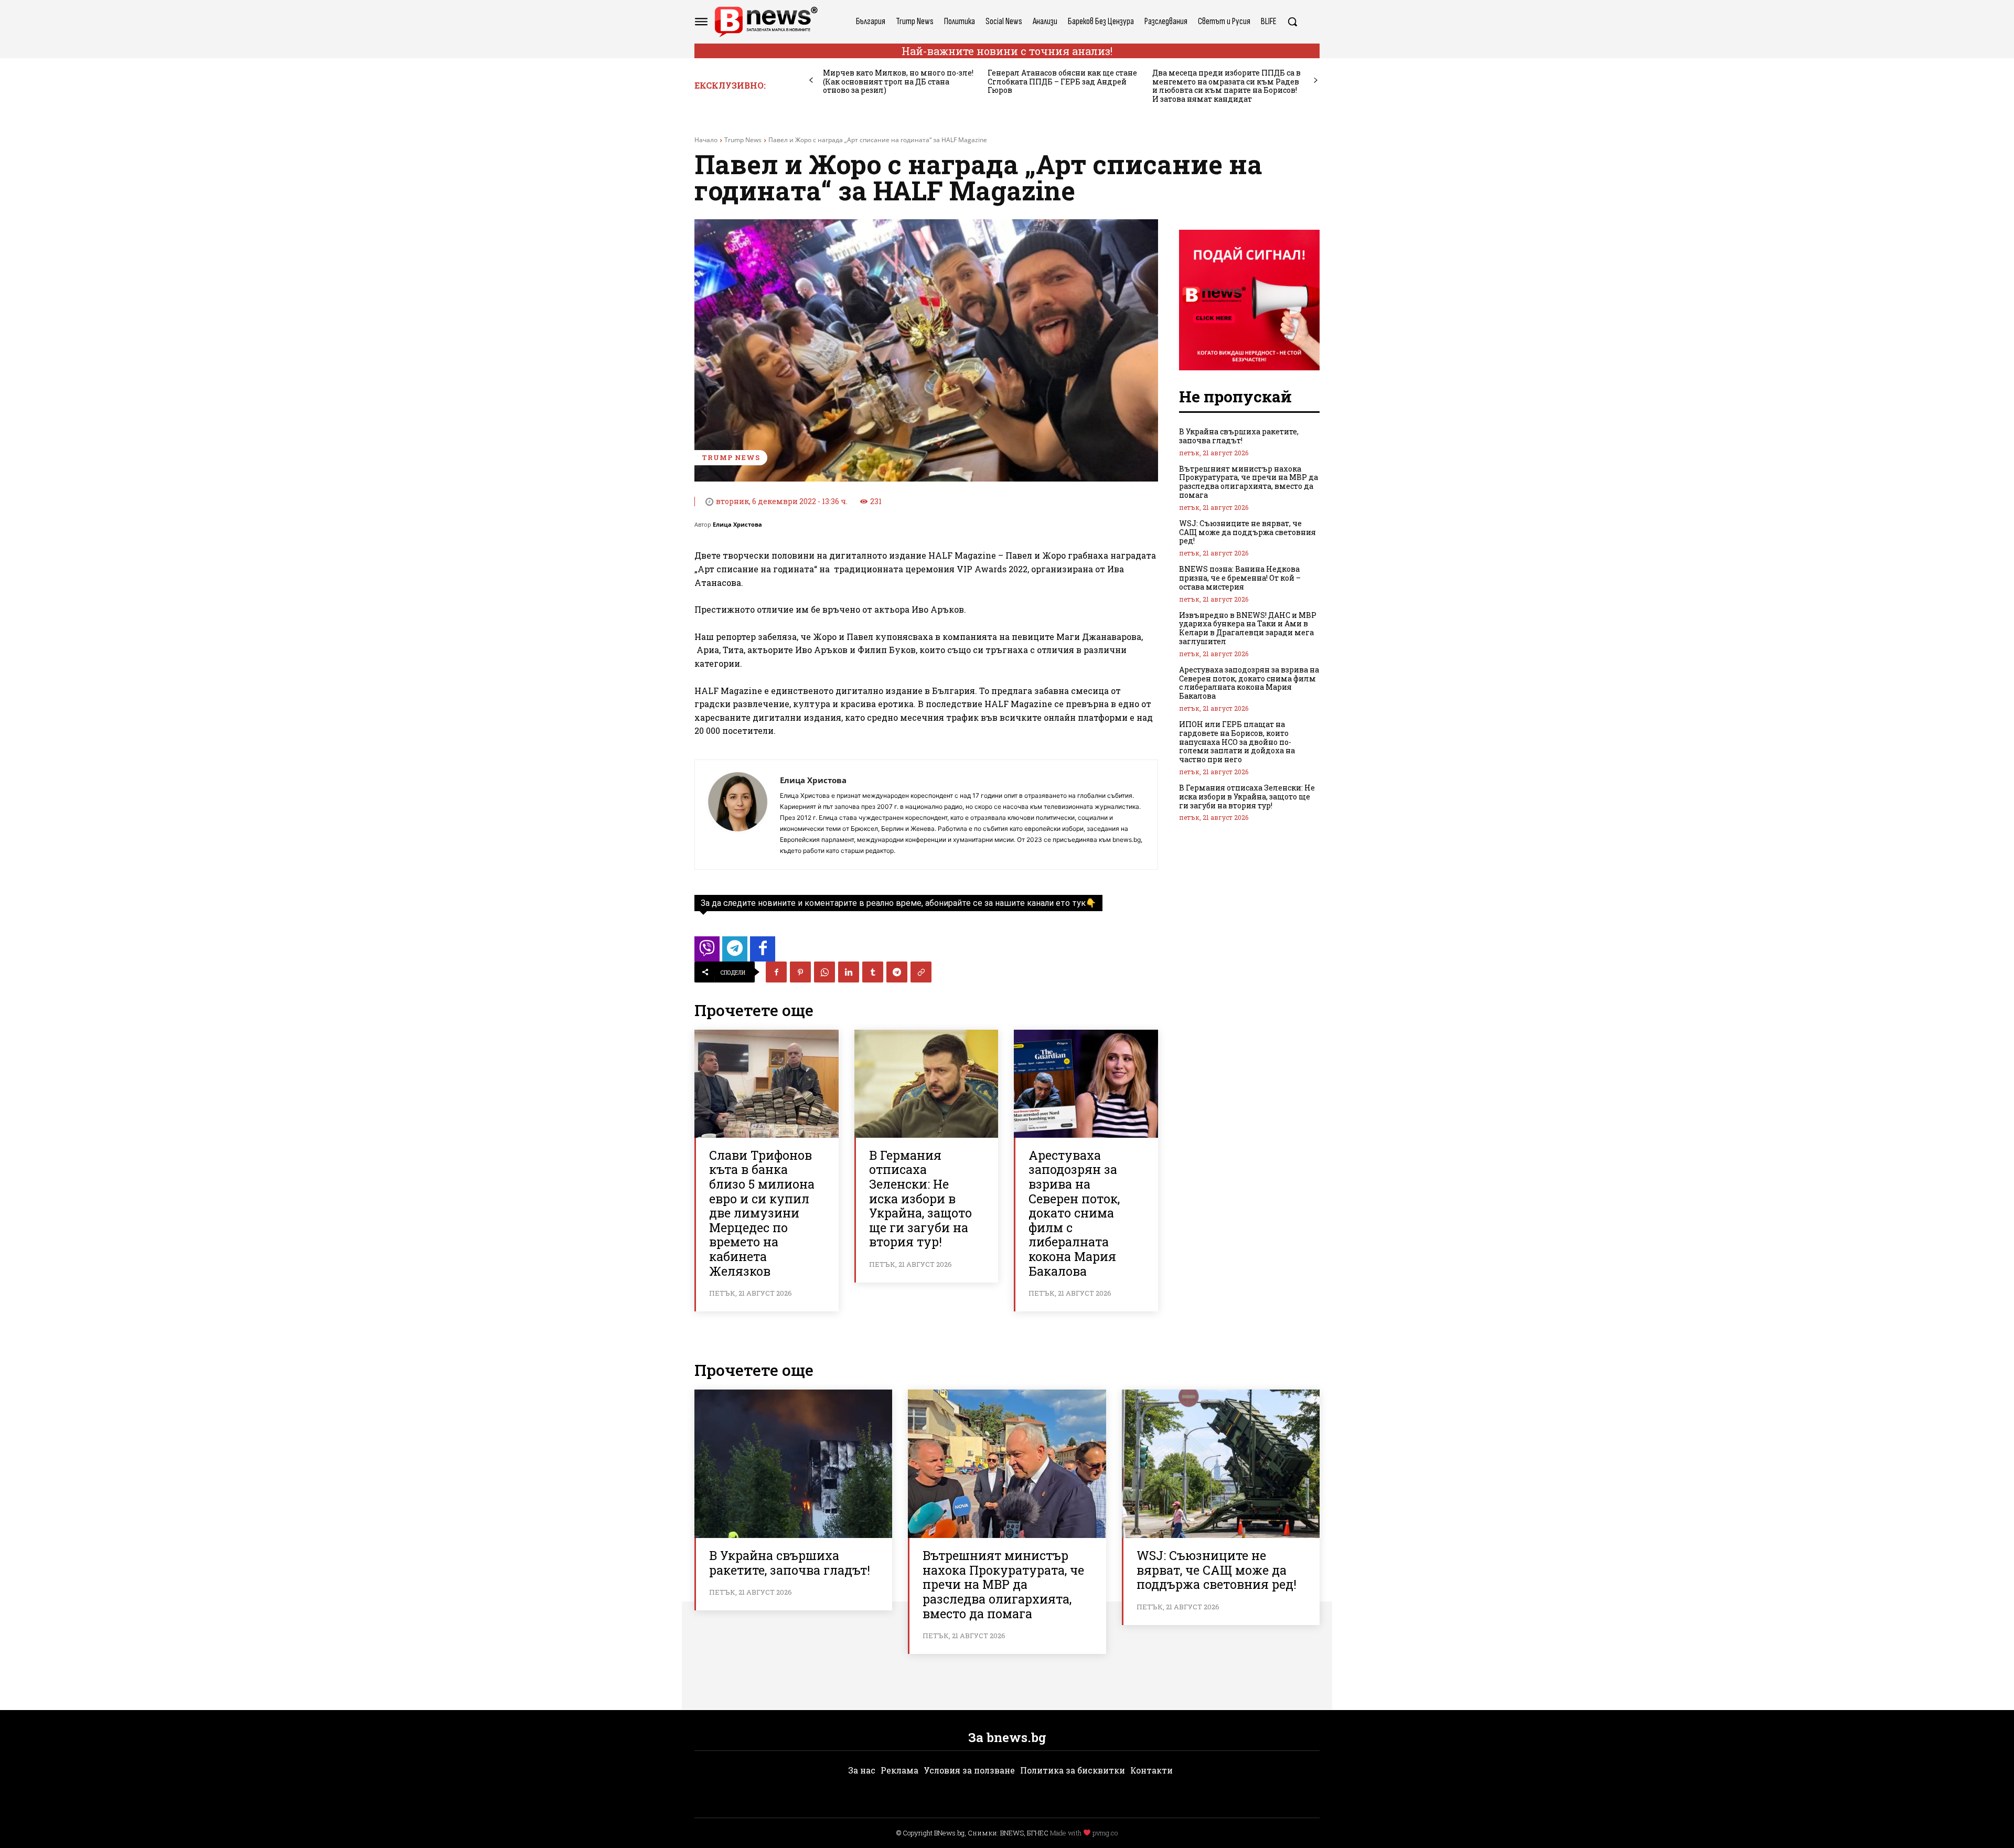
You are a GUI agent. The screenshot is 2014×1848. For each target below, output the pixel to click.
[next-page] (1316, 81)
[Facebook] (776, 972)
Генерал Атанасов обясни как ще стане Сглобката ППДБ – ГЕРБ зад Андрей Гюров (1062, 82)
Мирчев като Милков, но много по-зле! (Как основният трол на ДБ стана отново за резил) (898, 82)
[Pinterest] (800, 972)
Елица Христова (737, 524)
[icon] (707, 952)
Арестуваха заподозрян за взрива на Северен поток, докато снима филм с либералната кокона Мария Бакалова (1074, 1213)
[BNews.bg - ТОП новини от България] (766, 22)
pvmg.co (1105, 1833)
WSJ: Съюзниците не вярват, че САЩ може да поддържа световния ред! (1247, 532)
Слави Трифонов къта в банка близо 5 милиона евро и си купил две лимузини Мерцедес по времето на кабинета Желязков (762, 1213)
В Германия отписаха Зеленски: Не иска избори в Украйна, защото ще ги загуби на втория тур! (920, 1199)
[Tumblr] (873, 972)
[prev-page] (811, 81)
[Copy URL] (921, 972)
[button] (1292, 22)
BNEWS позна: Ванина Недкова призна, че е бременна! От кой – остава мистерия (1240, 578)
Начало (706, 140)
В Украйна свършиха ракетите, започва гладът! (1239, 436)
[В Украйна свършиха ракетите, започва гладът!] (793, 1464)
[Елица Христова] (737, 815)
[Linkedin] (849, 972)
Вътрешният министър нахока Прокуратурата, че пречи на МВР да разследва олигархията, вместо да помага (1249, 482)
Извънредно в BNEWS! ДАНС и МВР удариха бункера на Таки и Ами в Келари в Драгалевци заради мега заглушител (1248, 628)
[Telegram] (897, 972)
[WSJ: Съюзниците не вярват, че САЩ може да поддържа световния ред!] (1221, 1464)
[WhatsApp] (824, 972)
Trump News (743, 140)
